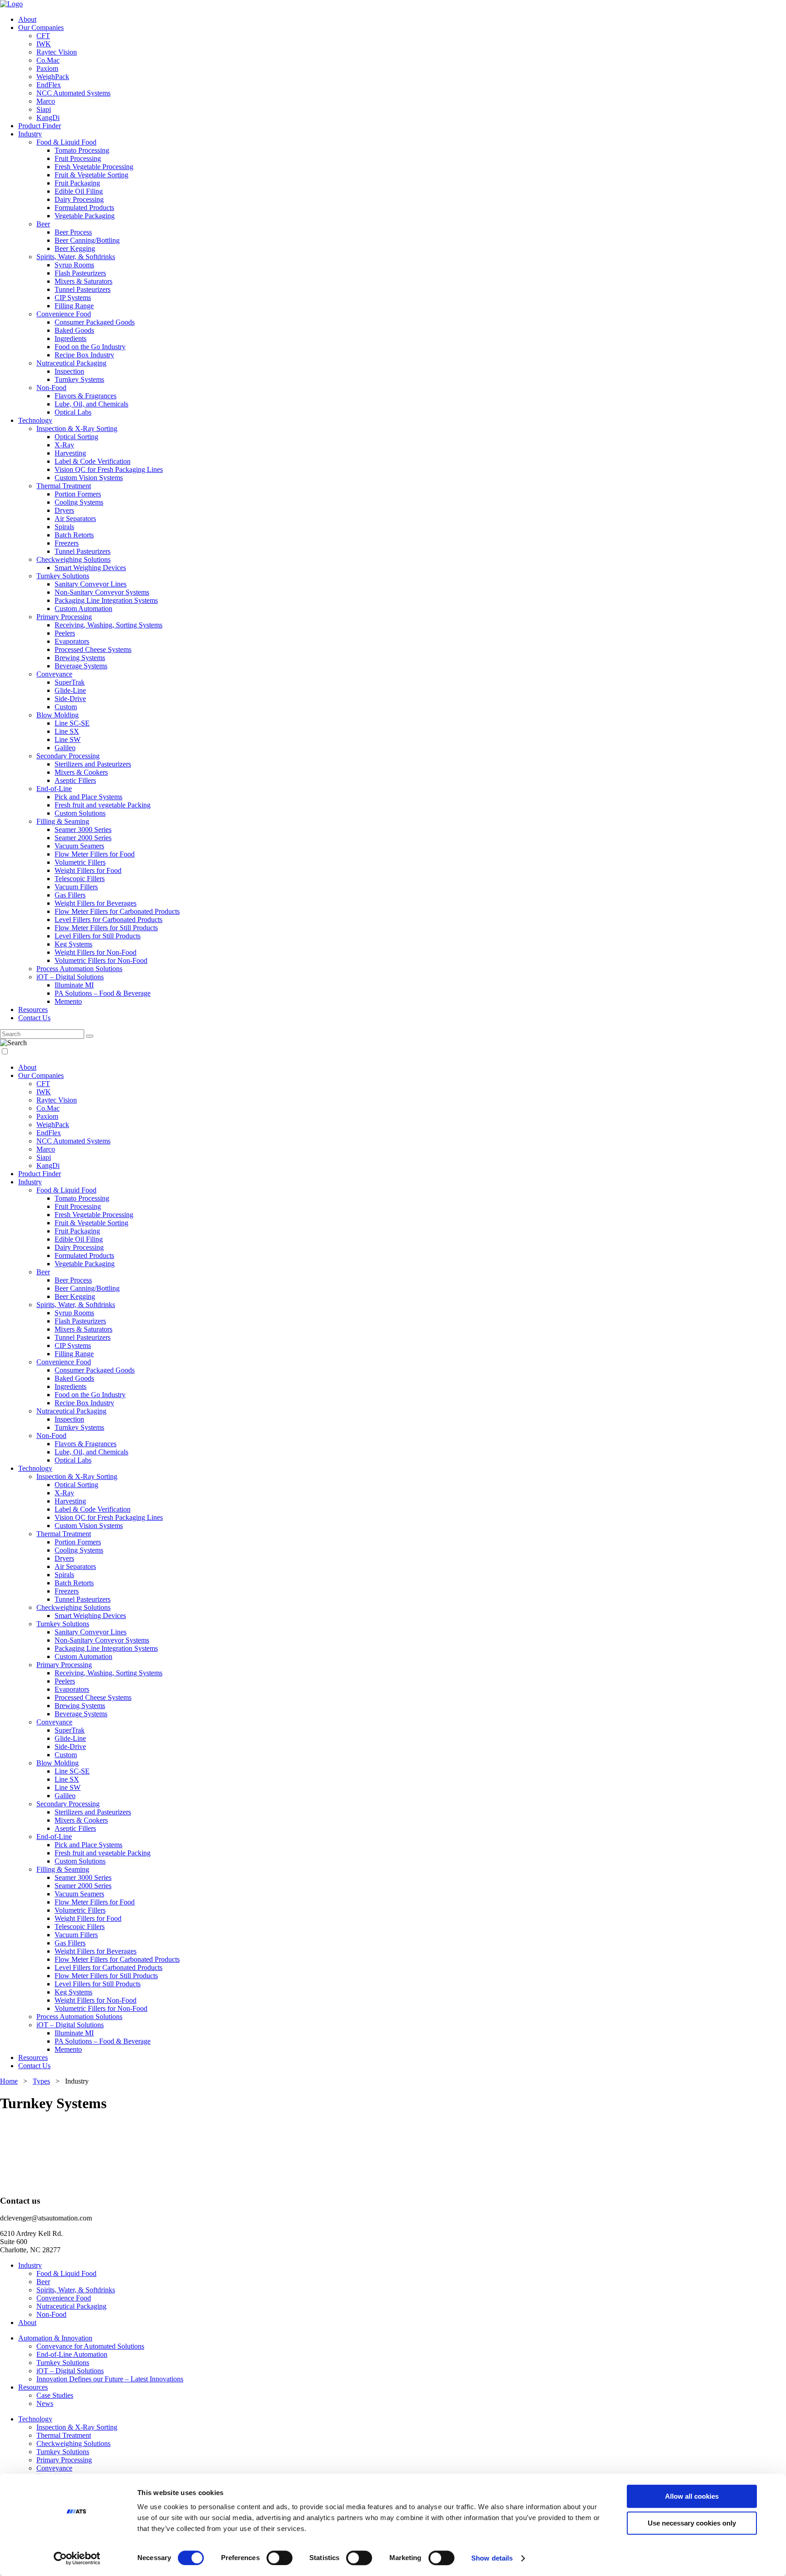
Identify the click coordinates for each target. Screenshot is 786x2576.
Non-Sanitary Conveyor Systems (102, 592)
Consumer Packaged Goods (95, 322)
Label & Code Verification (93, 461)
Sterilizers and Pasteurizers (93, 764)
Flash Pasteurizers (80, 273)
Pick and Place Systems (88, 797)
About (27, 19)
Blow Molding (58, 715)
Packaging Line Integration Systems (106, 600)
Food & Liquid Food (66, 142)
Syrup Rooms (74, 265)
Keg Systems (73, 944)
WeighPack (53, 77)
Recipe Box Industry (84, 355)
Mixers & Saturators (83, 281)
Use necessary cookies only (692, 2523)
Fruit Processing (78, 158)
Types (41, 2081)
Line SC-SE (72, 723)
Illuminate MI (74, 985)
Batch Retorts (74, 535)
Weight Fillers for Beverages (96, 903)
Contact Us (34, 1018)
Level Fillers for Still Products (98, 936)
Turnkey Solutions (63, 576)
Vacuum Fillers (76, 887)
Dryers (64, 510)
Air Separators (75, 519)
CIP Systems (73, 298)
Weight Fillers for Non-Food (96, 952)
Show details (492, 2558)
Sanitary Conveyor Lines (91, 584)
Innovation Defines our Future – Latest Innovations (110, 2379)
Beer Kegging (75, 248)
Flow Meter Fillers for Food (95, 854)
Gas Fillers (70, 895)
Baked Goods (74, 330)
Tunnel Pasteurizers (83, 289)
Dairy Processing (79, 199)
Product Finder (40, 126)
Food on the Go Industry (90, 347)
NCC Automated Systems (73, 93)
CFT (43, 36)
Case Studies (55, 2395)
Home (9, 2081)
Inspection (69, 371)
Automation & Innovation (55, 2338)
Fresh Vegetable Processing (94, 167)
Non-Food (51, 388)
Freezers (67, 543)
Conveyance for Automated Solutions (90, 2346)
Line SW (68, 739)
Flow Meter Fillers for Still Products (106, 928)
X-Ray (64, 445)
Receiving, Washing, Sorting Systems (108, 625)
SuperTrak (70, 682)
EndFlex (49, 85)
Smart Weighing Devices (90, 568)
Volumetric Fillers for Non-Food (101, 960)
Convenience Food (64, 314)
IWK (44, 44)
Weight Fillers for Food (88, 870)
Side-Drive (70, 699)
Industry (30, 134)
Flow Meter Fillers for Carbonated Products (117, 911)
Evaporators (72, 641)
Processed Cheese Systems (93, 649)
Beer (43, 224)
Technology (35, 420)
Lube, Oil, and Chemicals (91, 404)
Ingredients (71, 338)
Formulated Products (84, 208)
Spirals (64, 527)
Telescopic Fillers (80, 879)
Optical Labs (73, 412)
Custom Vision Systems (89, 478)
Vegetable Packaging (85, 216)
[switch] (280, 2558)
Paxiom (47, 68)
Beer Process (73, 232)
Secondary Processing (68, 756)
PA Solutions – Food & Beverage (103, 993)
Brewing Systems (80, 658)
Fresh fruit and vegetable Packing (103, 805)
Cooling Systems (79, 502)
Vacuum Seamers (79, 846)
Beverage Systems (81, 666)
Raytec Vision (57, 52)
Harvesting (70, 453)
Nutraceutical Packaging (71, 363)
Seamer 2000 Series (83, 838)
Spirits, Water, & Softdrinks (76, 257)
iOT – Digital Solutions (70, 977)
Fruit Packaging (77, 183)
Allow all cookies (692, 2496)
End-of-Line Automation (72, 2354)
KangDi (48, 118)
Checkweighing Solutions (73, 559)
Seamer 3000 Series (83, 829)
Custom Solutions (80, 813)
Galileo (65, 748)
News (45, 2403)
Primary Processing (64, 617)
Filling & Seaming (63, 821)
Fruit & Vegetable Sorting (91, 175)
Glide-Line (70, 690)
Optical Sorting (76, 437)
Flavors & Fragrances (86, 396)
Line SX (67, 731)
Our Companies (41, 28)
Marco (46, 101)
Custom (66, 707)
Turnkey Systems (79, 379)
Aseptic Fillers (75, 780)
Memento (68, 1001)
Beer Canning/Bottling (87, 240)
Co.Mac (48, 60)
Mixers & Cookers (81, 772)
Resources (33, 1010)
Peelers (65, 633)
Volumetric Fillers (80, 862)
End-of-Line (54, 789)
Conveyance (54, 674)
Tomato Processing (82, 150)
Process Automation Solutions (79, 969)
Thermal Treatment (64, 486)
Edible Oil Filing (79, 191)
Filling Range (74, 306)
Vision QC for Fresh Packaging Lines (109, 469)
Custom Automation (83, 609)
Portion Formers (78, 494)
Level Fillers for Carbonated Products (108, 920)
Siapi (44, 109)
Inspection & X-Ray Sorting (77, 428)
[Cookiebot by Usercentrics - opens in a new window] (77, 2558)
